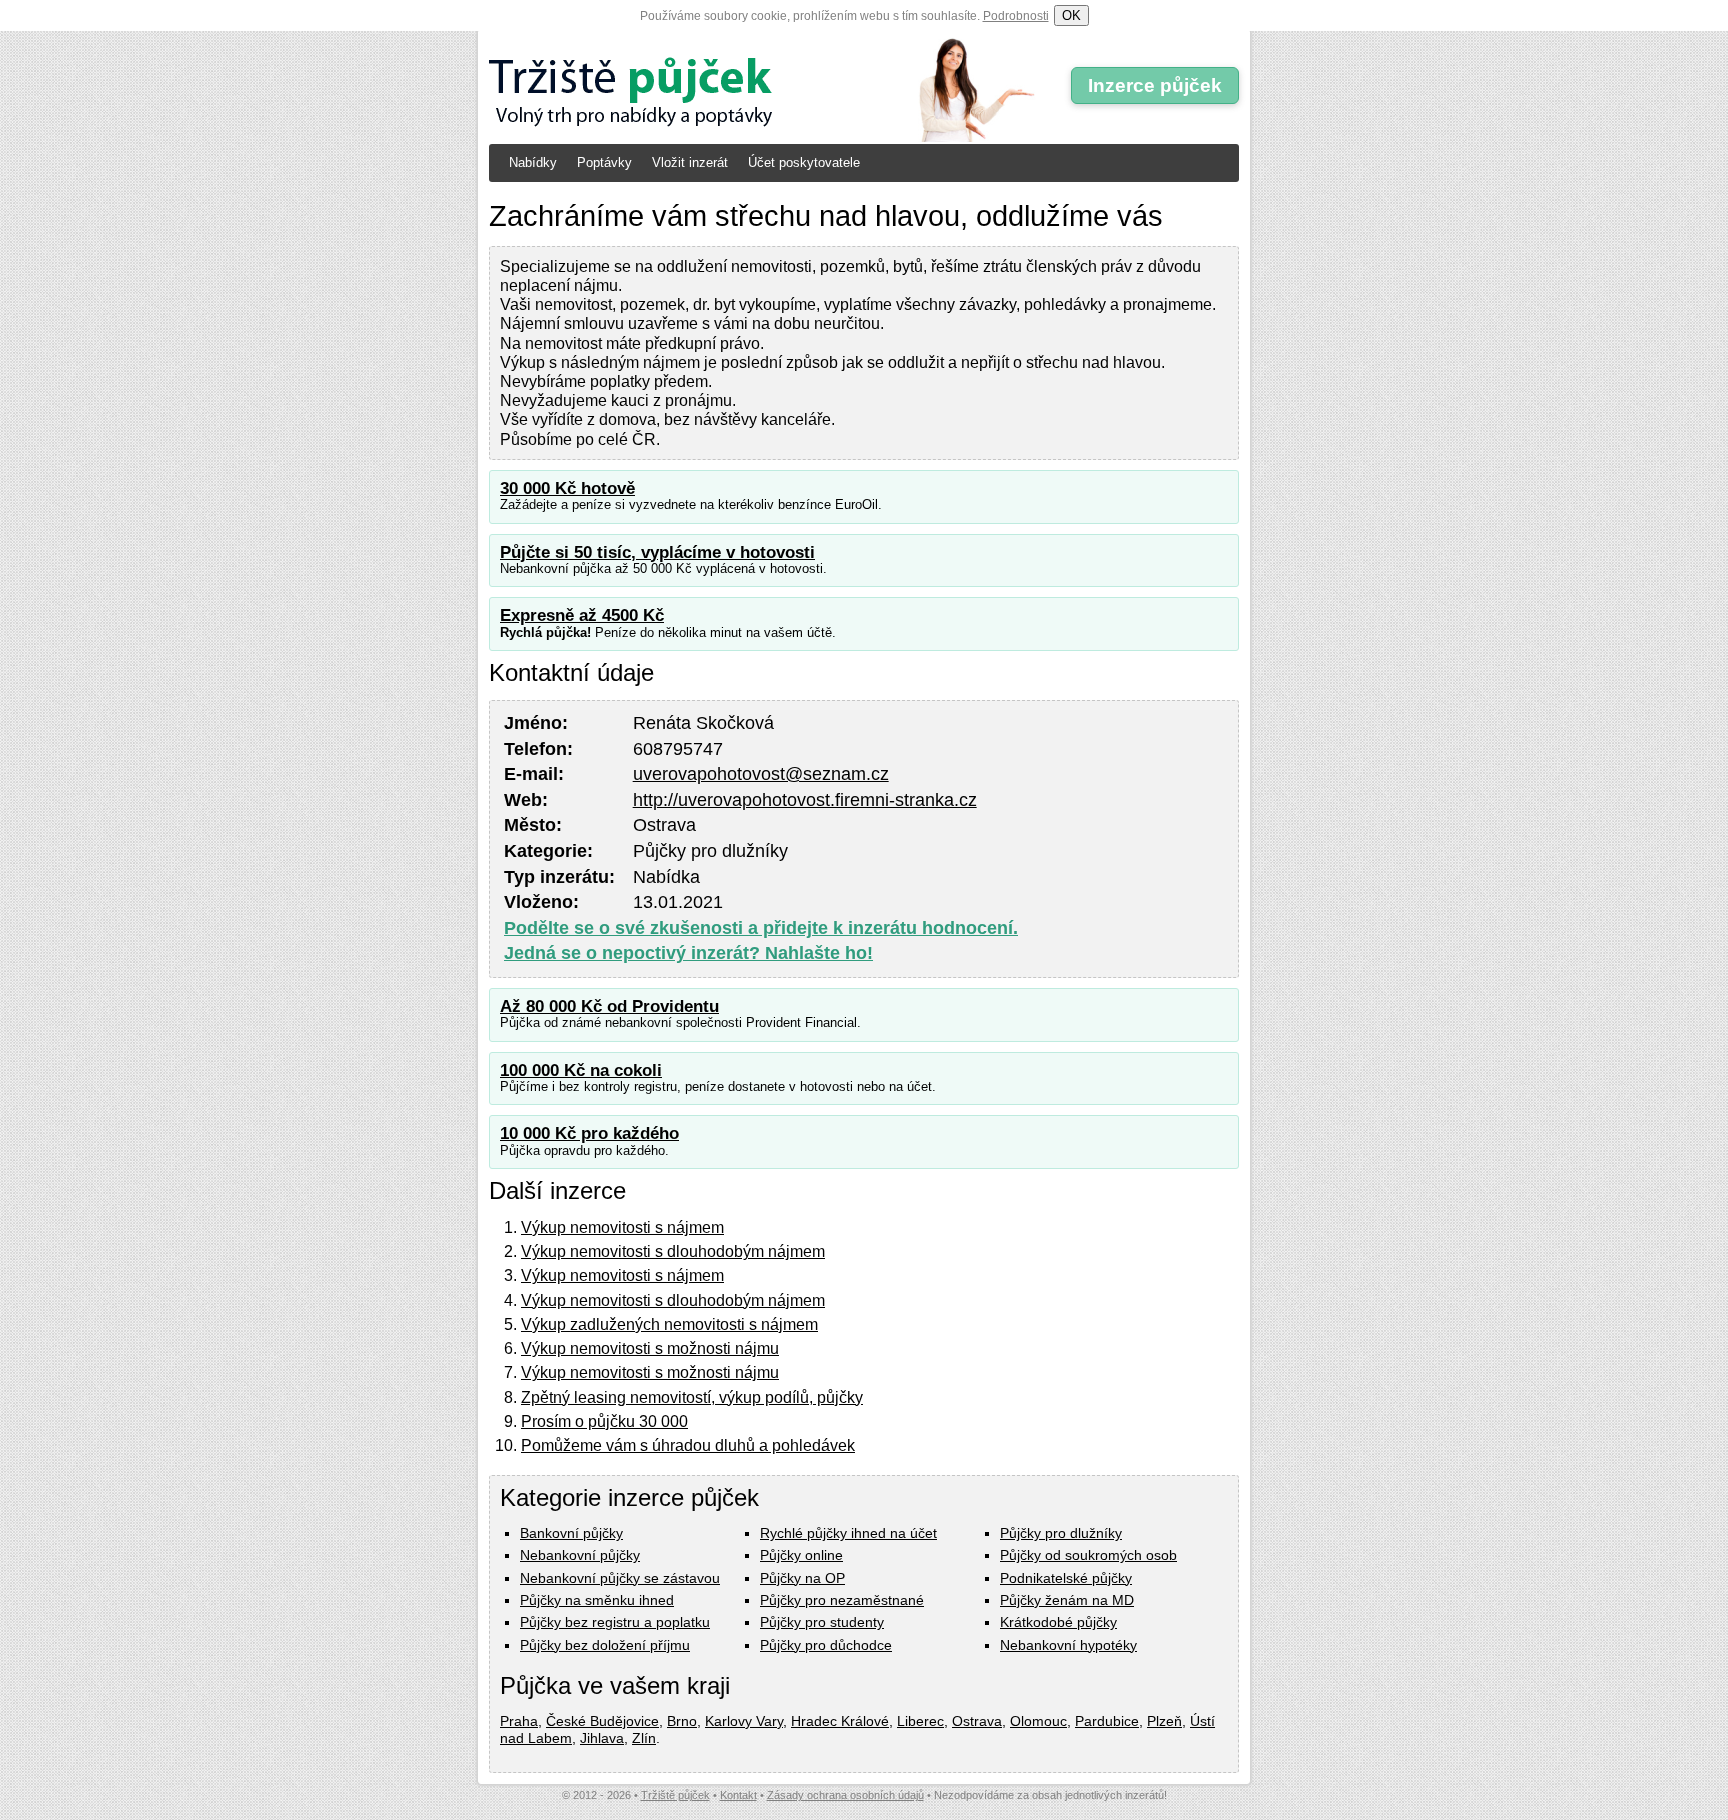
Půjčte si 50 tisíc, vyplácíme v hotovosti (657, 552)
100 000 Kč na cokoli (581, 1070)
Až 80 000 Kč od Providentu (609, 1006)
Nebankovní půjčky (580, 1555)
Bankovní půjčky (571, 1533)
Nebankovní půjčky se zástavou (620, 1578)
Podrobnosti (1016, 16)
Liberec (920, 1721)
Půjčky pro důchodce (826, 1645)
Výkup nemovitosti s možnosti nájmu (650, 1348)
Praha (519, 1721)
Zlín (644, 1738)
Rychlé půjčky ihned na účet (848, 1533)
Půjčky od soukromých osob (1088, 1555)
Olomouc (1038, 1721)
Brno (682, 1721)
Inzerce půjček (1155, 85)
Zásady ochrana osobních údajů (845, 1795)
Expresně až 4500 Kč (582, 615)
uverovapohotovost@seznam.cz (761, 774)
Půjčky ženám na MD (1067, 1600)
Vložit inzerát (690, 162)
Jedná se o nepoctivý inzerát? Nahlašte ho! (688, 953)
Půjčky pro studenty (822, 1622)
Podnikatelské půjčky (1066, 1578)
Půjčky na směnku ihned (597, 1600)
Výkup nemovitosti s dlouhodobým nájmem (673, 1251)
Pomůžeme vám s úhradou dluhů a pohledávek (688, 1445)
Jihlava (602, 1738)
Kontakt (738, 1795)
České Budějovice (602, 1721)
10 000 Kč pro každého (589, 1133)
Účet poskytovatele (804, 162)
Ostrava (977, 1721)
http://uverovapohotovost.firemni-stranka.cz (805, 800)
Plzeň (1164, 1721)
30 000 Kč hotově (567, 488)
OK (1071, 15)
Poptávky (604, 162)
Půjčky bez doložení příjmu (605, 1645)
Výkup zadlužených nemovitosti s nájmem (669, 1324)
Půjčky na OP (802, 1578)
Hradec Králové (840, 1721)
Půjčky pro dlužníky (1061, 1533)
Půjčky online (801, 1555)
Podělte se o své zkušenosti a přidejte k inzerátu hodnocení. (761, 928)
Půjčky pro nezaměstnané (842, 1600)
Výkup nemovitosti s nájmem (622, 1227)
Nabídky (533, 162)
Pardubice (1107, 1721)
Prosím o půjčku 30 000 (604, 1421)
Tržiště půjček (675, 1795)
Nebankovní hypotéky (1068, 1645)
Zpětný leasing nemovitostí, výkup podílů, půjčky (692, 1397)
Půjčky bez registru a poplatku (615, 1622)
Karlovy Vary (744, 1721)
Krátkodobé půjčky (1058, 1622)
